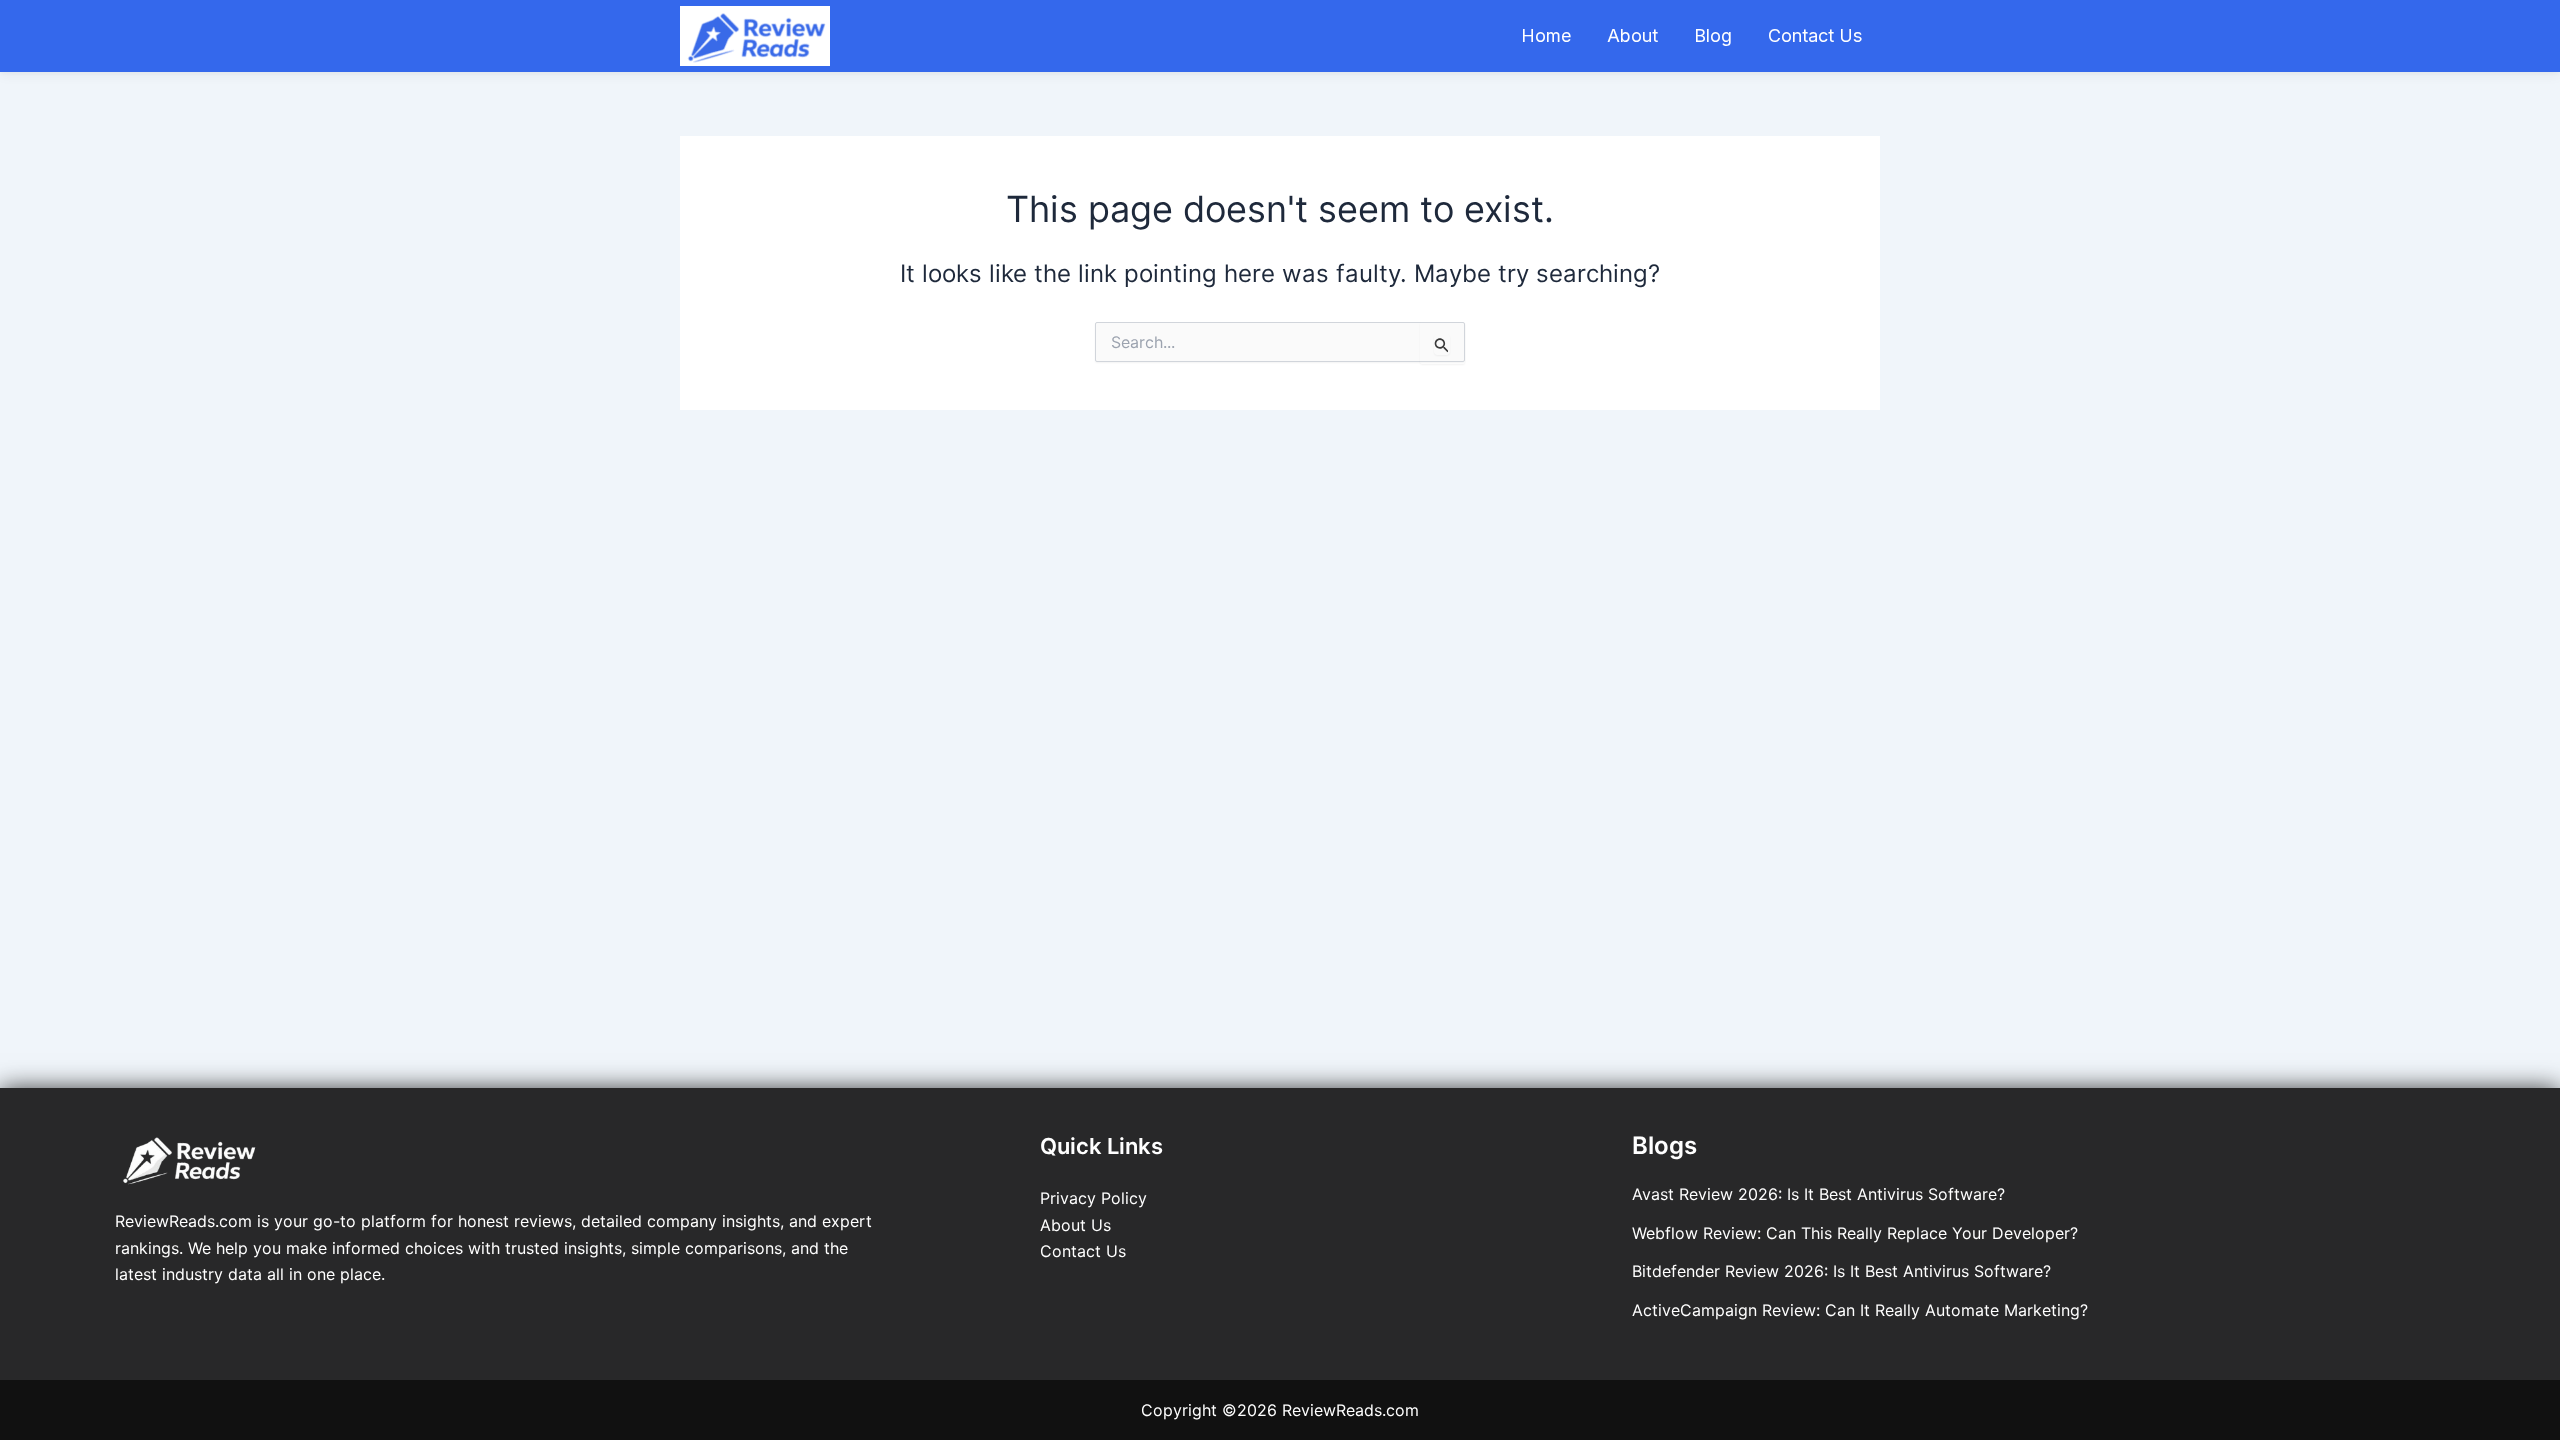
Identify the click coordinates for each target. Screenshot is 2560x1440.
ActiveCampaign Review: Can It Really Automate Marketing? (1860, 1310)
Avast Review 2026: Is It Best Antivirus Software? (1818, 1194)
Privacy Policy (1093, 1198)
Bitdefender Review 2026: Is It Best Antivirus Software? (1841, 1271)
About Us (1075, 1225)
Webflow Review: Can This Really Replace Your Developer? (1855, 1233)
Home (1546, 35)
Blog (1713, 35)
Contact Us (1815, 35)
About (1632, 35)
